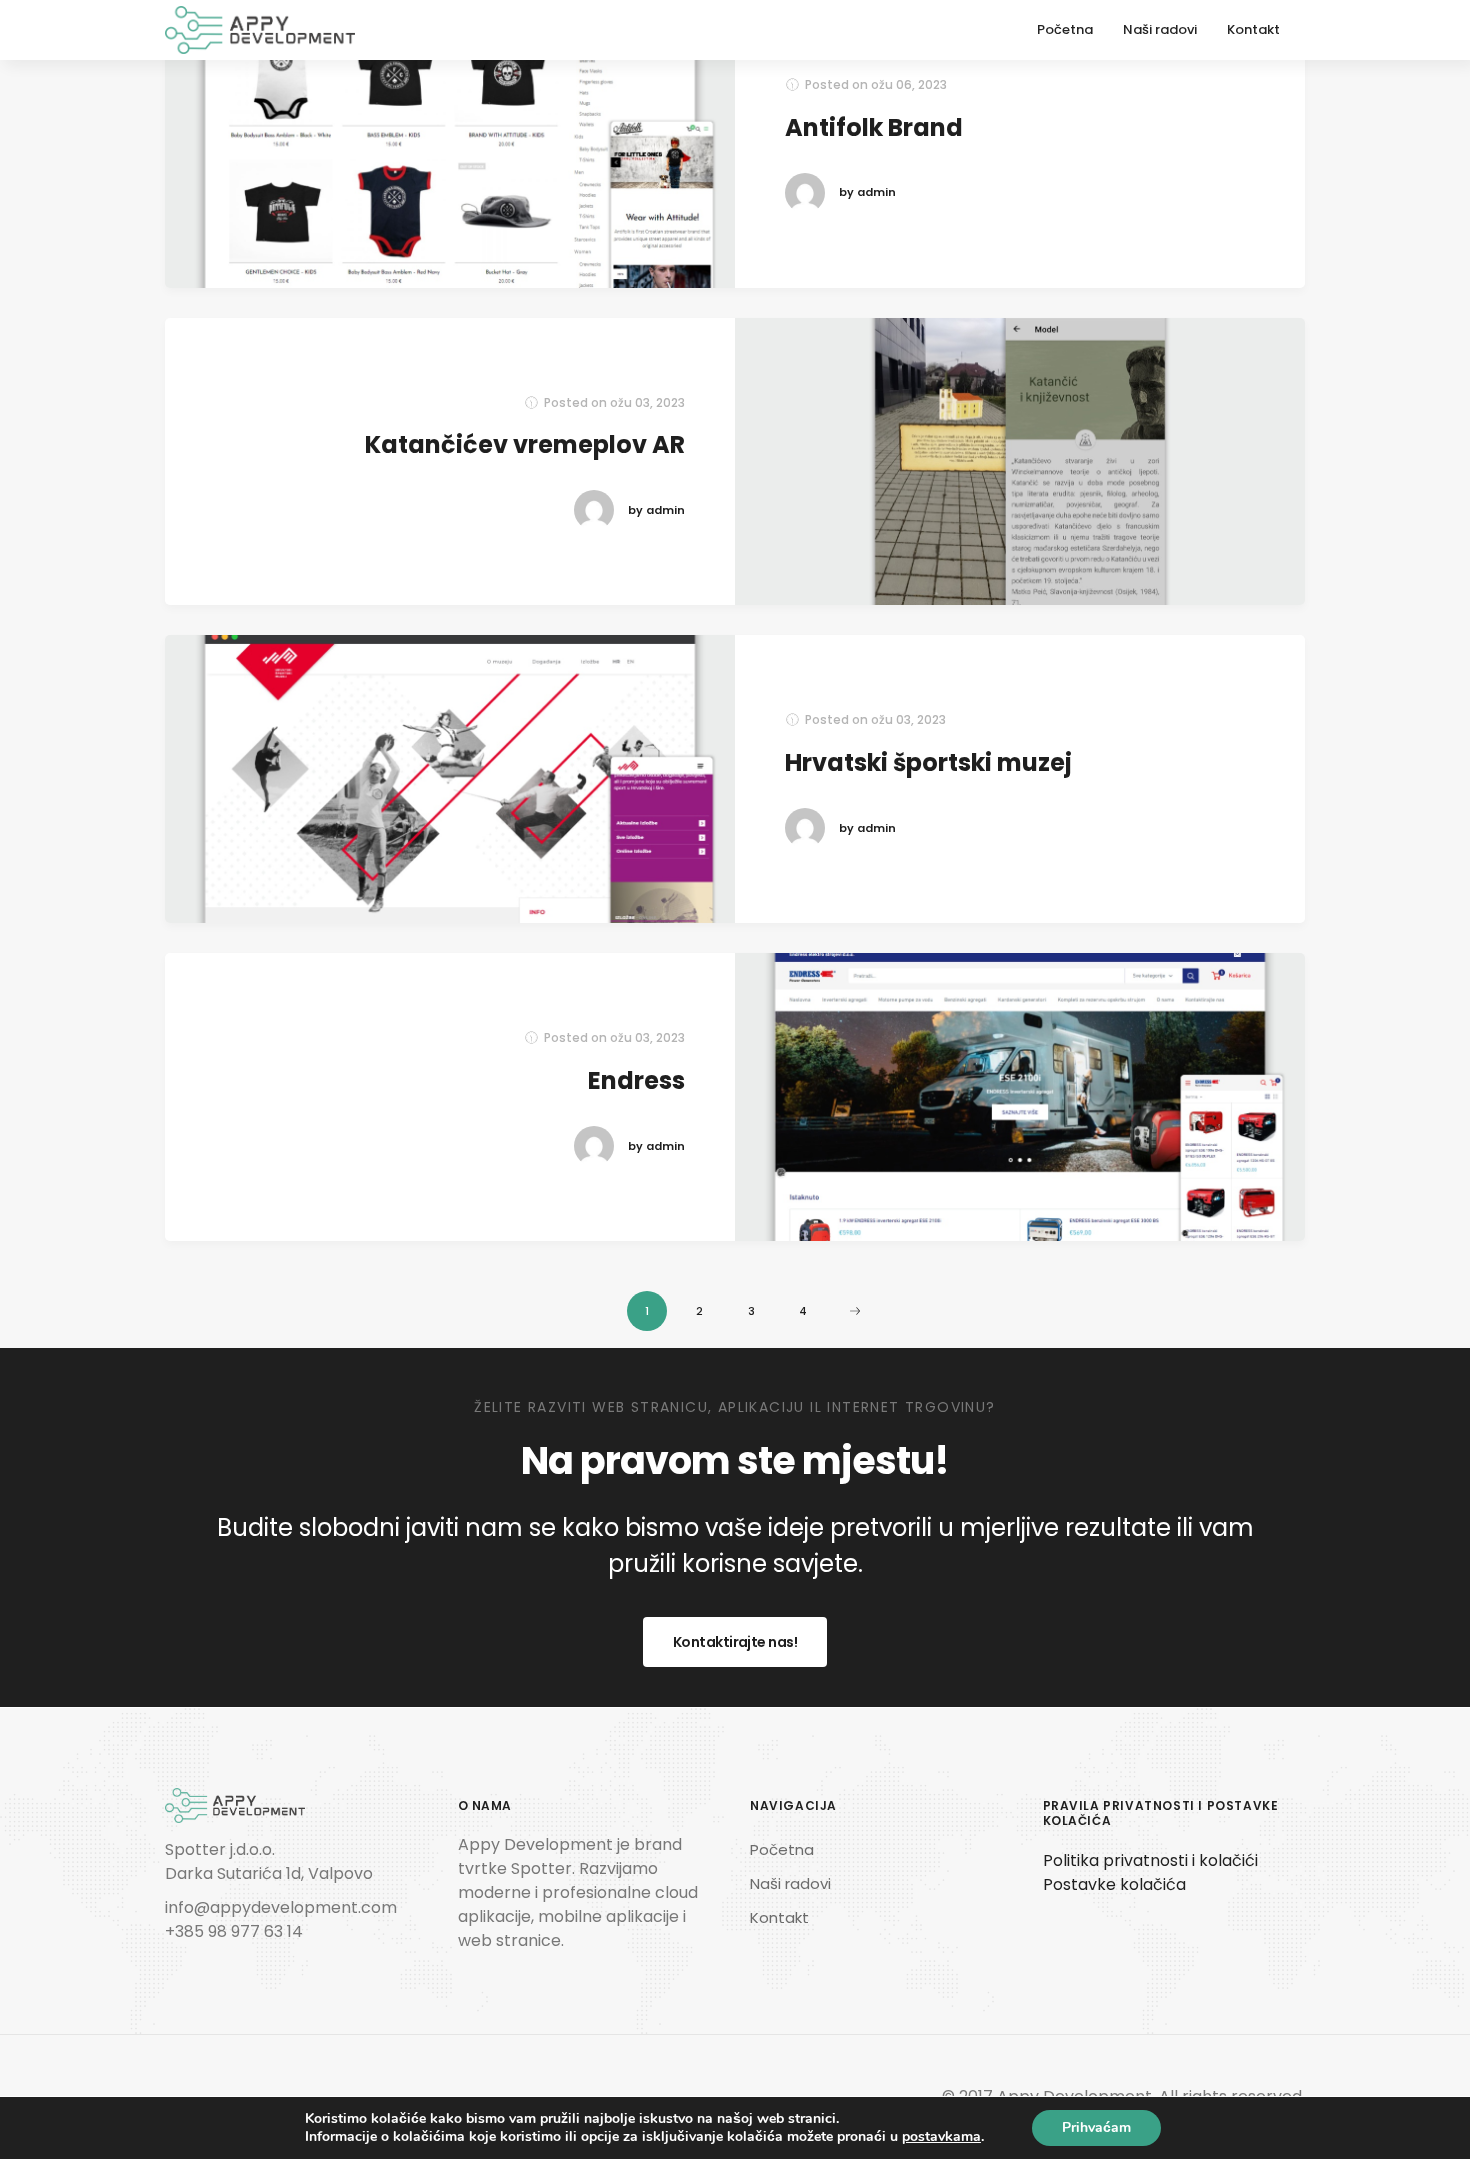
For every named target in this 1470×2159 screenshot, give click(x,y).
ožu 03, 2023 (647, 402)
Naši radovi (1160, 29)
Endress (636, 1080)
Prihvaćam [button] (1096, 2127)
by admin (867, 192)
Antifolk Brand (874, 127)
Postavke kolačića (1114, 1884)
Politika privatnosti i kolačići (1150, 1860)
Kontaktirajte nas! (735, 1642)
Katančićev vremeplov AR (525, 444)
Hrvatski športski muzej (928, 762)
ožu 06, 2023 (909, 84)
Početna (1065, 29)
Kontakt (1253, 29)
